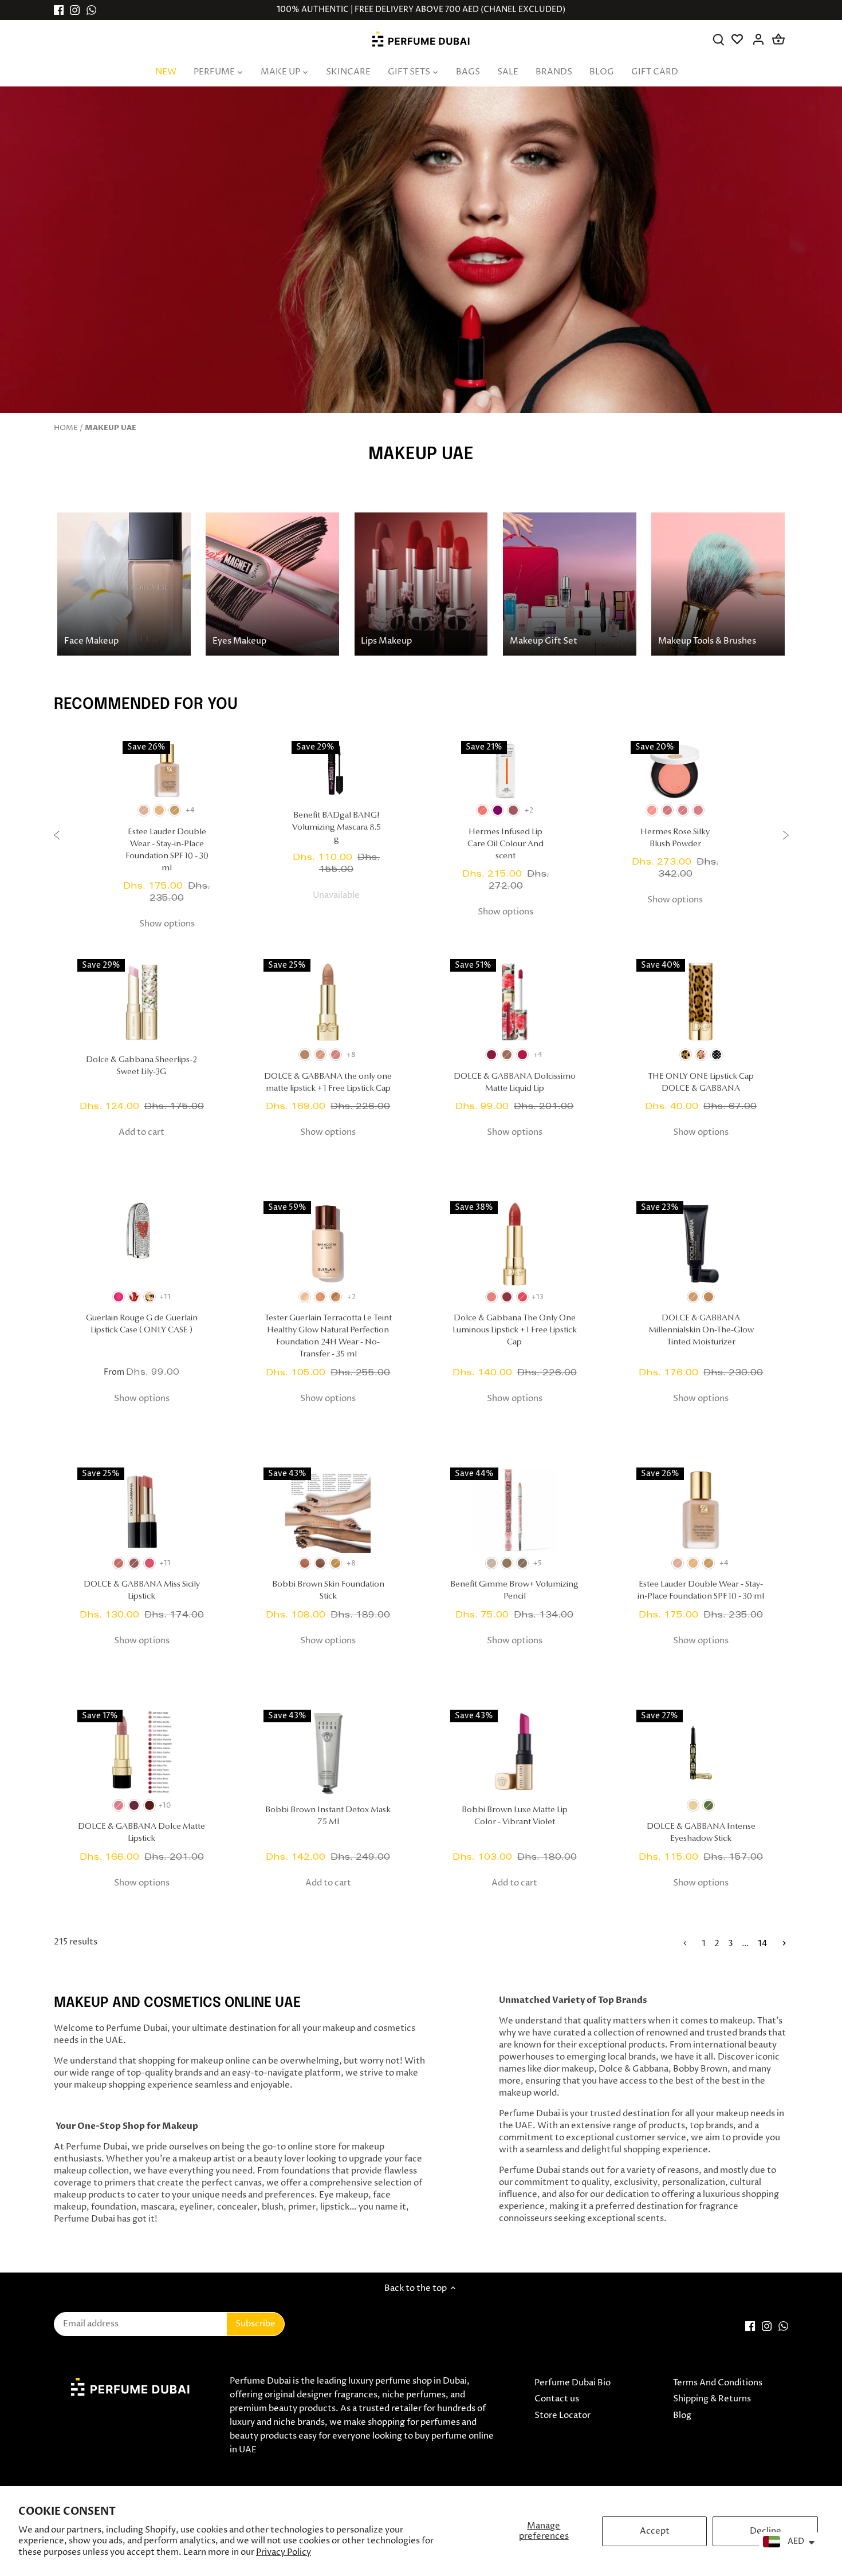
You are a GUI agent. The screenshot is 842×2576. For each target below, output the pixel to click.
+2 (529, 810)
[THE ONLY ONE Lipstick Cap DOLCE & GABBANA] (701, 1002)
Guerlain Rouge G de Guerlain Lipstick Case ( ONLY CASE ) (142, 1324)
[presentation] (57, 837)
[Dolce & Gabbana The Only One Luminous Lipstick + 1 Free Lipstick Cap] (515, 1244)
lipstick (335, 2207)
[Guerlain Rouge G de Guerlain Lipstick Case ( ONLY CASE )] (142, 1244)
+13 (538, 1297)
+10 (165, 1806)
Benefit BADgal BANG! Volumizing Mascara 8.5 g (337, 828)
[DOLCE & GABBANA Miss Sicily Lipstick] (142, 1510)
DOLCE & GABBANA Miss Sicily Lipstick (142, 1591)
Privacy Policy (284, 2552)
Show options (167, 924)
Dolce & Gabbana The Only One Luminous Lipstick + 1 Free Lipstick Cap (515, 1330)
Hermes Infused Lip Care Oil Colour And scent (505, 844)
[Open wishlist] (739, 39)
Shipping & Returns (712, 2399)
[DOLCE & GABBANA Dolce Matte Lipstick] (142, 1752)
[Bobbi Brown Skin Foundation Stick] (328, 1510)
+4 (190, 810)
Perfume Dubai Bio (573, 2383)
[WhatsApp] (91, 10)
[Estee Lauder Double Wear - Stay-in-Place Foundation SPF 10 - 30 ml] (167, 770)
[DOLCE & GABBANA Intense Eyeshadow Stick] (701, 1752)
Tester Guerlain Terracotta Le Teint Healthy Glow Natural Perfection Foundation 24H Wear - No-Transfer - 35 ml (328, 1336)
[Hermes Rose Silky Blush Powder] (675, 770)
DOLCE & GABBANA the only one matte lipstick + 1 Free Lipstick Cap (328, 1083)
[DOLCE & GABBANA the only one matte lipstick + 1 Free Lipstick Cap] (328, 1002)
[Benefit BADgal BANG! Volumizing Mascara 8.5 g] (336, 770)
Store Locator (562, 2415)
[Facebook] (59, 10)
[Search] (719, 39)
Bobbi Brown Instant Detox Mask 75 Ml (328, 1816)
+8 (351, 1055)
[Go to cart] (778, 39)
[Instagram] (75, 10)
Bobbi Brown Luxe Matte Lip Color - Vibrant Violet (515, 1816)
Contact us (557, 2399)
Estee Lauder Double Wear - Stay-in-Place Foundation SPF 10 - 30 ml (167, 850)
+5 (538, 1563)
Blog (682, 2415)
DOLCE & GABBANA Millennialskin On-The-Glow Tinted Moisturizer (701, 1330)
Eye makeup (344, 2195)
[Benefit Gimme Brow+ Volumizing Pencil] (515, 1510)
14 (763, 1944)
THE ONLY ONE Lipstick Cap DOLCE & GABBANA (701, 1083)
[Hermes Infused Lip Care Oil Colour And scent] (506, 770)
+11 (165, 1297)
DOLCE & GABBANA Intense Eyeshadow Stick (701, 1833)
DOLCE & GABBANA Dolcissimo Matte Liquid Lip (515, 1083)
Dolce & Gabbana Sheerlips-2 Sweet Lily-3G (141, 1066)
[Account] (759, 39)
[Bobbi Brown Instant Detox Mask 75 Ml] (328, 1752)
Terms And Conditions (718, 2383)
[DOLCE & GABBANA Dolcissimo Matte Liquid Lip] (515, 1002)
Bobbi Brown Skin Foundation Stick (328, 1591)
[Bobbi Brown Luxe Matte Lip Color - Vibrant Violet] (515, 1752)
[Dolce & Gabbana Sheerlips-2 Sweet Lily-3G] (142, 1002)
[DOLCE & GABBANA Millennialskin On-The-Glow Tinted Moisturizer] (701, 1244)
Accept (655, 2531)
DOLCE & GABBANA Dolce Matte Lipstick (141, 1833)
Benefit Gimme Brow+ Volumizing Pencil (514, 1591)
